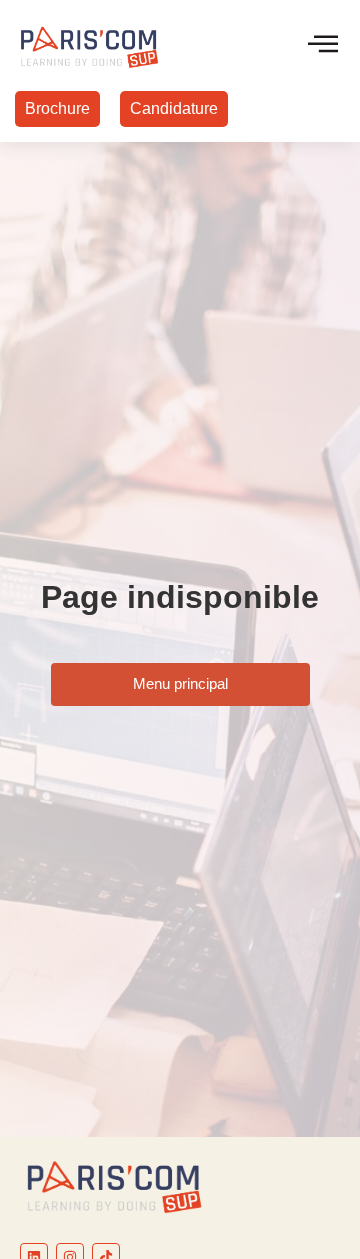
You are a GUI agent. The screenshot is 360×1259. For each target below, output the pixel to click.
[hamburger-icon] (322, 45)
